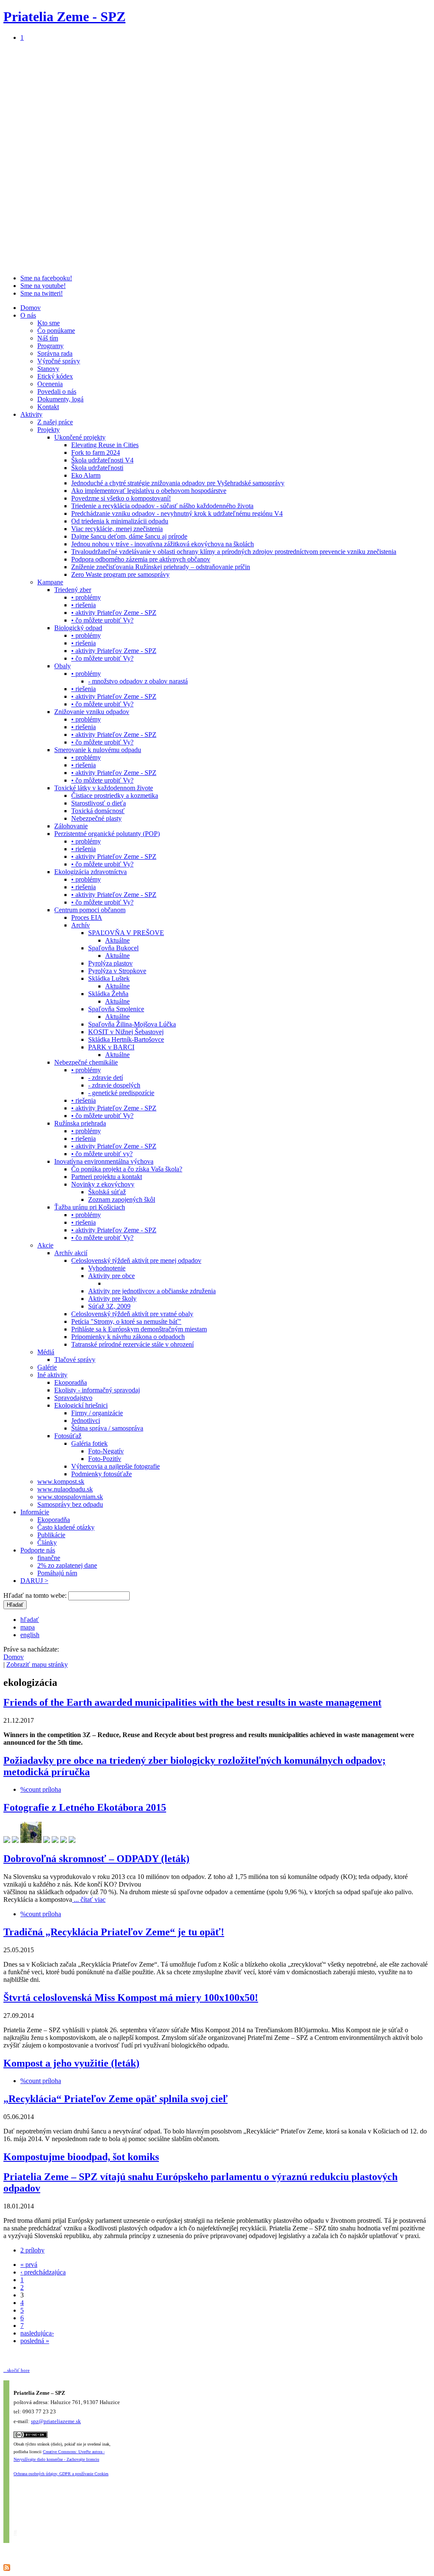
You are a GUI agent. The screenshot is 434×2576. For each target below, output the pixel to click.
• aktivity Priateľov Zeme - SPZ (114, 613)
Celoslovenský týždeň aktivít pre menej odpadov (136, 1260)
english (30, 1635)
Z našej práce (55, 422)
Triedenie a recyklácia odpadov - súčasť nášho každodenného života (162, 506)
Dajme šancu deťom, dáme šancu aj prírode (129, 536)
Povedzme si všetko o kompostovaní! (121, 498)
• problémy (86, 597)
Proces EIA (87, 917)
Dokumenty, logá (60, 399)
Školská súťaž (107, 1192)
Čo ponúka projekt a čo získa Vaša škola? (127, 1169)
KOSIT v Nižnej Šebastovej (126, 1032)
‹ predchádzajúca (43, 2272)
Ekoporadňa (71, 1382)
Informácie (35, 1512)
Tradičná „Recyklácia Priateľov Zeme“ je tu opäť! (114, 1932)
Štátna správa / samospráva (107, 1428)
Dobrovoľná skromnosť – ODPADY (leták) (96, 1859)
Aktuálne (117, 940)
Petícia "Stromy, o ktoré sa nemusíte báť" (126, 1321)
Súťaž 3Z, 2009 (109, 1306)
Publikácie (51, 1535)
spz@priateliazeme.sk (56, 2421)
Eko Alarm (86, 475)
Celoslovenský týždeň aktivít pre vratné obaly (132, 1314)
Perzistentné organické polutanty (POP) (107, 834)
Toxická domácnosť (98, 811)
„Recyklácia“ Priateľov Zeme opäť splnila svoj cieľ (115, 2099)
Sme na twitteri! (42, 293)
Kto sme (49, 323)
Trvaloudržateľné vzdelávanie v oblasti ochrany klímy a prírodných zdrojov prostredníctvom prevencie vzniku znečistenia (234, 552)
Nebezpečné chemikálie (86, 1062)
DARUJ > (34, 1581)
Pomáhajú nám (57, 1573)
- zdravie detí (106, 1078)
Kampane (50, 582)
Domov (31, 308)
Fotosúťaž (68, 1436)
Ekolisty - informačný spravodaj (97, 1390)
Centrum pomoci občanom (90, 910)
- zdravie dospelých (114, 1085)
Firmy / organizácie (97, 1413)
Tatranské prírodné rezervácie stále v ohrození (132, 1344)
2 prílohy (32, 2250)
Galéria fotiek (89, 1443)
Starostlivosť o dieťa (99, 803)
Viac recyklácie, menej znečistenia (117, 529)
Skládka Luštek (109, 978)
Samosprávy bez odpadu (70, 1504)
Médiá (46, 1352)
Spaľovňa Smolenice (116, 1009)
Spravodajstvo (73, 1398)
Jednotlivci (86, 1421)
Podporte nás (38, 1550)
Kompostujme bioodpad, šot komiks (81, 2157)
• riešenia (83, 605)
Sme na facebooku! (46, 278)
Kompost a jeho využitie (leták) (71, 2063)
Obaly (63, 666)
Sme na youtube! (43, 286)
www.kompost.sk (61, 1482)
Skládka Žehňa (108, 994)
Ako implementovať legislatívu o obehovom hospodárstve (149, 491)
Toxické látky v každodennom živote (104, 788)
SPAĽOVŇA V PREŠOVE (126, 933)
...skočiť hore (17, 2370)
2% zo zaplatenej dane (67, 1565)
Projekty (49, 430)
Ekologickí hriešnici (81, 1405)
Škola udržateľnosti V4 (102, 460)
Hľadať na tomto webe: (36, 1595)
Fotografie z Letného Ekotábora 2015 (85, 1807)
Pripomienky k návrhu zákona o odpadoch (128, 1337)
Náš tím (48, 338)
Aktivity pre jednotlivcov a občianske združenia (152, 1291)
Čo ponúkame (56, 331)
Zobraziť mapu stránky (37, 1664)
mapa (28, 1627)
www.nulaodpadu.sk (65, 1489)
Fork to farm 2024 (96, 452)
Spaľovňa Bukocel (113, 948)
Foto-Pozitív (105, 1459)
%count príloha (41, 1789)
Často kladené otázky (66, 1527)
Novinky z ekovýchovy (103, 1184)
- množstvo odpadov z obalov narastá (138, 681)
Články (47, 1543)
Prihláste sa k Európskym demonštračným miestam (139, 1329)
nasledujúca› (37, 2333)
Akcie (45, 1245)
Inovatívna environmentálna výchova (104, 1161)
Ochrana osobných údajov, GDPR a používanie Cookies (61, 2474)
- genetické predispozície (121, 1093)
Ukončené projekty (80, 437)
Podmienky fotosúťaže (102, 1474)
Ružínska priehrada (80, 1123)
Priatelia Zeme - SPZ (64, 17)
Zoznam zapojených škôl (122, 1199)
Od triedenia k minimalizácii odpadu (120, 521)
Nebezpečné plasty (96, 818)
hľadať (30, 1620)
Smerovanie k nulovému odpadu (98, 750)
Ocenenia (50, 384)
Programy (50, 346)
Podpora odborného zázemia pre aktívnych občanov (141, 559)
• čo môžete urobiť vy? (102, 1154)
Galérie (47, 1367)
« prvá (29, 2265)
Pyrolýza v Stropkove (117, 971)
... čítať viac (89, 1899)
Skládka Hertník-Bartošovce (126, 1039)
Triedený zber (73, 590)
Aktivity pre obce (111, 1276)
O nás (28, 315)
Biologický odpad (78, 628)
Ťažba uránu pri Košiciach (90, 1207)
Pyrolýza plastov (110, 963)
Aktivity (31, 414)
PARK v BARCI (111, 1047)
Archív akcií (71, 1253)
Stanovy (48, 369)
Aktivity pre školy (112, 1299)
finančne (49, 1558)
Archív (81, 925)
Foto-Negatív (106, 1451)
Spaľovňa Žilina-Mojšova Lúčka (132, 1024)
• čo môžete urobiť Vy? (102, 620)
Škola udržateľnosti (97, 468)
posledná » (35, 2341)
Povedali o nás (57, 392)
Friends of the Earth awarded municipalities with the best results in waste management (192, 1702)
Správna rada (55, 353)
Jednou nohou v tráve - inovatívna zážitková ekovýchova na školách (163, 544)
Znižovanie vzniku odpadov (92, 712)
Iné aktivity (52, 1375)
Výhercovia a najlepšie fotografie (115, 1466)
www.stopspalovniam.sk (70, 1497)
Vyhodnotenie (107, 1268)
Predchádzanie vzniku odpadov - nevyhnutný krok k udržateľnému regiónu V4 (177, 513)
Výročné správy (59, 361)
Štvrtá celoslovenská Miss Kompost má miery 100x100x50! (131, 1998)
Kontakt (48, 407)
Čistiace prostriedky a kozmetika (115, 795)
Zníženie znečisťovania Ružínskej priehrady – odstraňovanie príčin (161, 567)
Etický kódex (55, 376)
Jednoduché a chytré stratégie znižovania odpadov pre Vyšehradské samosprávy (178, 483)
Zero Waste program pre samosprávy (120, 574)
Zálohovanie (71, 826)
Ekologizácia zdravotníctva (90, 872)
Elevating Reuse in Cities (105, 445)
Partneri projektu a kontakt (107, 1177)
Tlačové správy (75, 1360)
